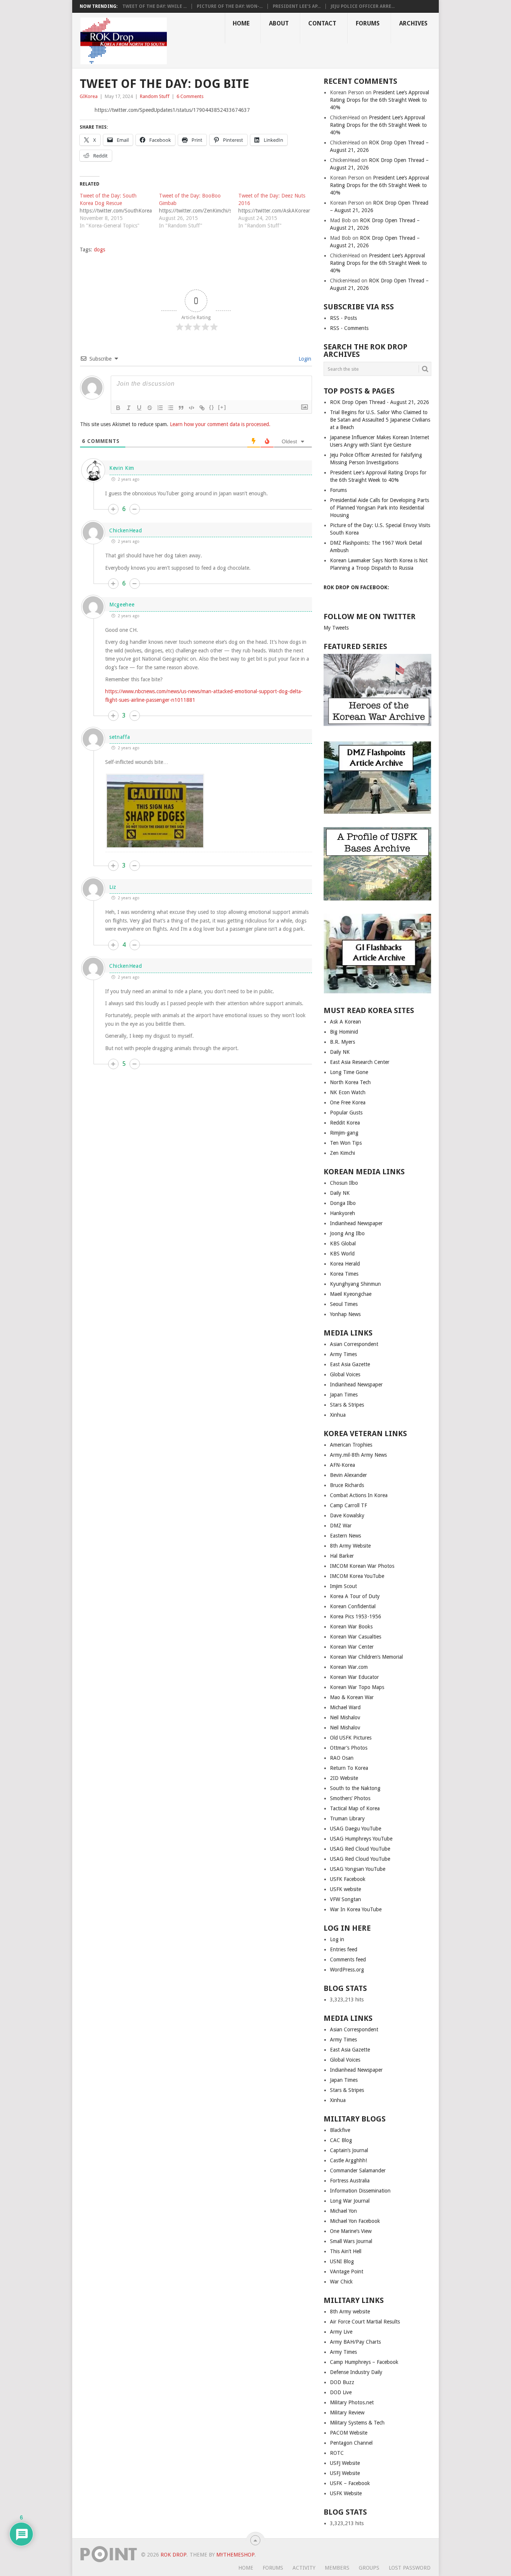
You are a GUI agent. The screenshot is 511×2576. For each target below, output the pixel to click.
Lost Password (410, 2568)
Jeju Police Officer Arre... (363, 6)
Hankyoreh (342, 1213)
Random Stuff (155, 96)
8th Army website (350, 2312)
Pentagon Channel (351, 2443)
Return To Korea (349, 1768)
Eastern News (345, 1536)
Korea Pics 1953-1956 (356, 1616)
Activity (304, 2568)
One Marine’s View (351, 2231)
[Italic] (129, 408)
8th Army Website (350, 1546)
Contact (322, 23)
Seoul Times (344, 1304)
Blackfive (340, 2130)
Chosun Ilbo (344, 1183)
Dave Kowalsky (347, 1515)
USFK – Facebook (350, 2483)
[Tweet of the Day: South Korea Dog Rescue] (119, 211)
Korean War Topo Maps (357, 1687)
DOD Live (341, 2392)
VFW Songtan (345, 1899)
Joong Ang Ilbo (347, 1233)
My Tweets (336, 628)
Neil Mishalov (345, 1717)
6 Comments (190, 96)
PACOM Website (349, 2433)
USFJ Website (345, 2463)
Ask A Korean (345, 1022)
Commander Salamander (358, 2170)
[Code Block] (192, 408)
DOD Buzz (342, 2382)
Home (241, 23)
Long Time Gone (349, 1072)
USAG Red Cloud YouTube (360, 1849)
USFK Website (346, 2493)
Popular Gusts (346, 1113)
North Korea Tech (350, 1082)
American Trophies (351, 1445)
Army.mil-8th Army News (358, 1455)
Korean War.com (349, 1667)
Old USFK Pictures (351, 1738)
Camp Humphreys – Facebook (364, 2362)
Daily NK (340, 1052)
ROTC (337, 2453)
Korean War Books (351, 1627)
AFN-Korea (342, 1465)
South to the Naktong (355, 1788)
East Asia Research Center (360, 1062)
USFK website (345, 1889)
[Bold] (118, 408)
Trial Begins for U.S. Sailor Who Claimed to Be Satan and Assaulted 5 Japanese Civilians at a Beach (380, 420)
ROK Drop (173, 2555)
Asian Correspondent (354, 1344)
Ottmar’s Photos (349, 1748)
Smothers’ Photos (350, 1798)
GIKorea (89, 96)
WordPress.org (347, 1970)
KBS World (342, 1254)
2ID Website (344, 1778)
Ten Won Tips (346, 1143)
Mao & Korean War (352, 1697)
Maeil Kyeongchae (351, 1294)
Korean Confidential (353, 1606)
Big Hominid (344, 1032)
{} (212, 407)
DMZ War (341, 1526)
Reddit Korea (345, 1123)
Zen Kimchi (342, 1153)
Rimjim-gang (344, 1133)
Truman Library (347, 1818)
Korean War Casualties (356, 1637)
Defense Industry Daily (356, 2372)
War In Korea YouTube (356, 1909)
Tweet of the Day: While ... (154, 6)
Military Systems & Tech (357, 2423)
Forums (368, 23)
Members (337, 2568)
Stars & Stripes (347, 1405)
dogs (100, 250)
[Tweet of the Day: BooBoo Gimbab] (199, 211)
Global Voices (345, 1374)
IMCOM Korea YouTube (357, 1576)
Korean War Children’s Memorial (366, 1657)
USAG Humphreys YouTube (361, 1839)
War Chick (341, 2282)
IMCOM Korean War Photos (362, 1566)
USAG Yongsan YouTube (358, 1869)
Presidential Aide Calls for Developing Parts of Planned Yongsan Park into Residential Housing (380, 508)
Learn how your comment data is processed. (220, 424)
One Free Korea (348, 1102)
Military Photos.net (352, 2402)
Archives (413, 23)
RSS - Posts (343, 318)
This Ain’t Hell (346, 2251)
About (279, 23)
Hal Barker (342, 1556)
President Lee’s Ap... (297, 6)
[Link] (202, 408)
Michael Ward (345, 1707)
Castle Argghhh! (348, 2160)
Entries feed (344, 1949)
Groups (369, 2568)
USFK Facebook (348, 1879)
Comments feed (348, 1959)
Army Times (343, 1354)
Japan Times (344, 1395)
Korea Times (344, 1274)
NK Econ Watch (348, 1092)
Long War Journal (350, 2201)
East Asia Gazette (350, 1364)
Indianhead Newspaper (356, 1223)
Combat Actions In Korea (359, 1495)
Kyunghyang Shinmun (355, 1284)
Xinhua (338, 1415)
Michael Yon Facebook (355, 2221)
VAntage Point (347, 2271)
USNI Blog (342, 2261)
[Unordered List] (171, 408)
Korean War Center (352, 1647)
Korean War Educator (354, 1677)
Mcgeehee (122, 605)
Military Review (347, 2413)
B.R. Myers (342, 1042)
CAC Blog (341, 2140)
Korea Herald (345, 1264)
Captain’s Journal (349, 2150)
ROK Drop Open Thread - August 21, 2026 (380, 402)
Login (304, 359)
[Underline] (139, 408)
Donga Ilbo (343, 1203)
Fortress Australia (350, 2181)
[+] (222, 407)
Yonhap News (345, 1314)
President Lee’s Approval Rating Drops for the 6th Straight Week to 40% (380, 100)
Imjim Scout (343, 1586)
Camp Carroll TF (348, 1505)
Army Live (341, 2332)
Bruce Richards (347, 1485)
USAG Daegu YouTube (356, 1829)
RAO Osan (342, 1758)
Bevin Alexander (348, 1475)
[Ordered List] (160, 408)
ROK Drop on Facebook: (356, 587)
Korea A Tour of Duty (355, 1596)
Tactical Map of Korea (355, 1808)
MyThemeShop (235, 2555)
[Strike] (150, 408)
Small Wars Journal (351, 2241)
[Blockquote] (181, 408)
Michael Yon (343, 2211)
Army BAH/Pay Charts (355, 2342)
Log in (337, 1939)
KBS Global (343, 1243)
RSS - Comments (349, 328)
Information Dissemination (360, 2191)
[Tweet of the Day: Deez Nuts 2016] (278, 211)
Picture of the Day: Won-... (230, 6)
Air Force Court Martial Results (365, 2322)
